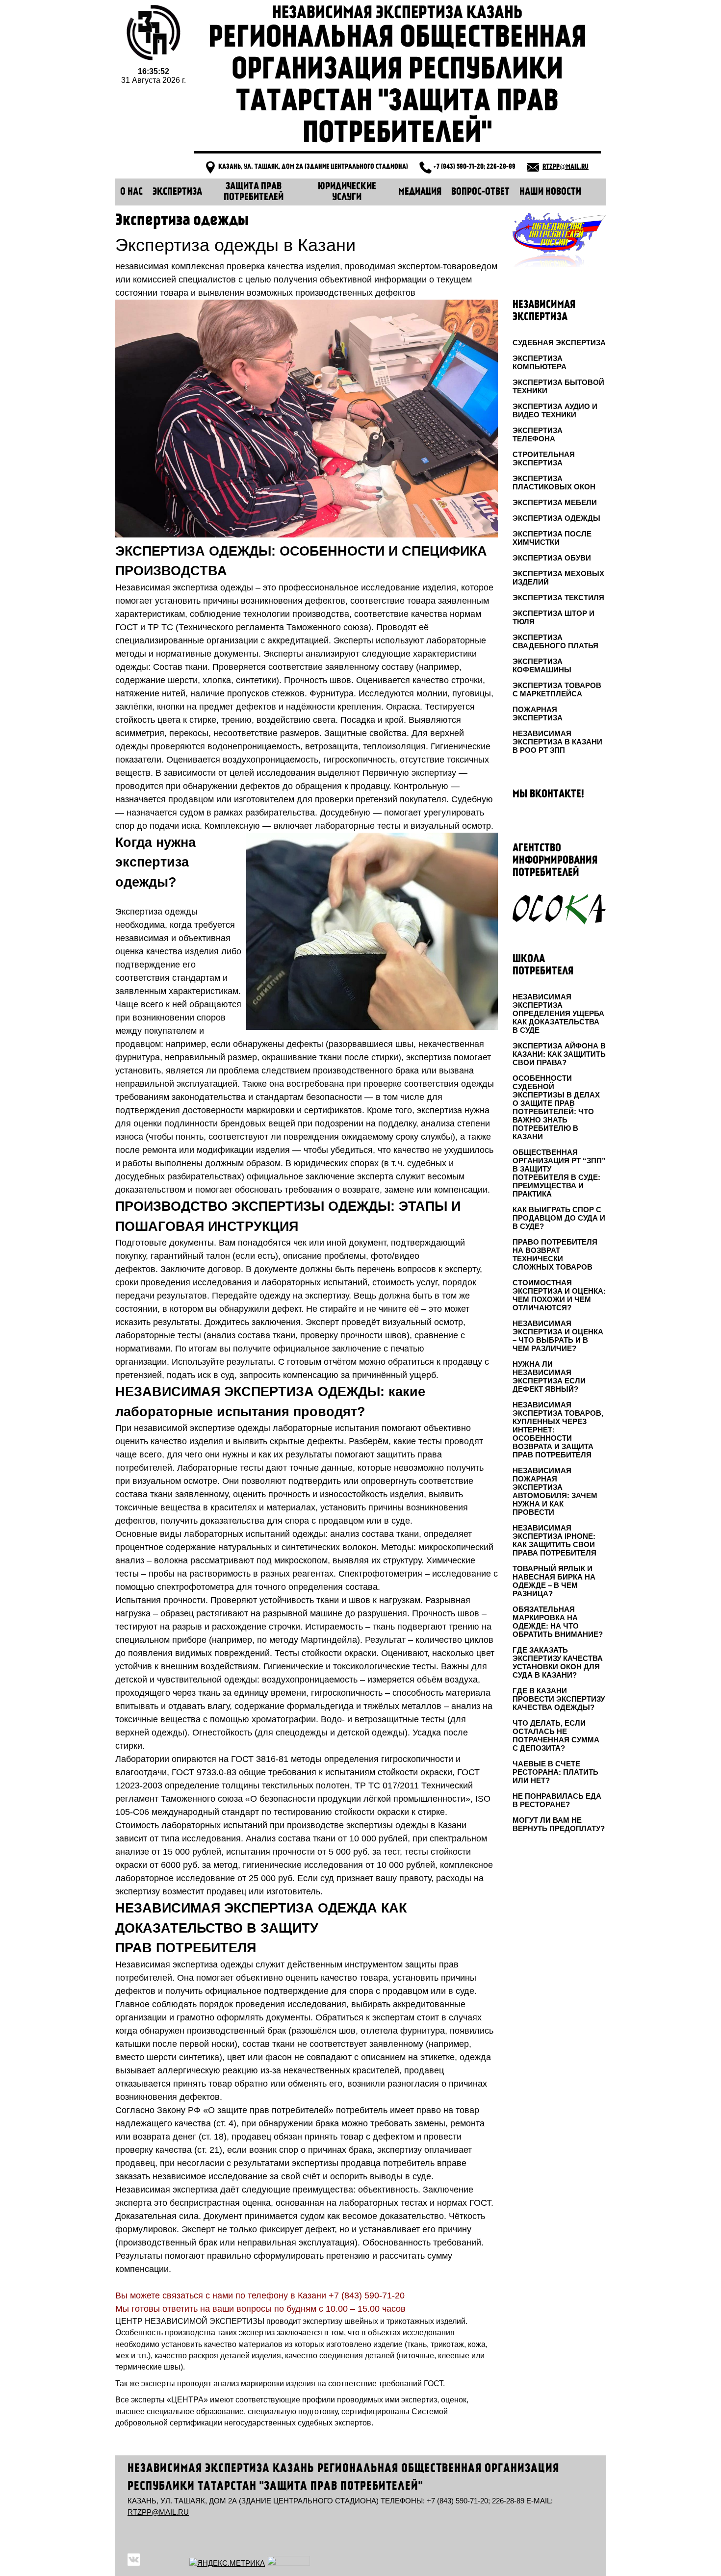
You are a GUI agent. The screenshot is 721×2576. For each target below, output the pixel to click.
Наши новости (550, 192)
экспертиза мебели (555, 502)
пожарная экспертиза (538, 714)
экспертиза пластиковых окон (554, 483)
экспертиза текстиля (558, 598)
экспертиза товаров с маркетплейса (557, 689)
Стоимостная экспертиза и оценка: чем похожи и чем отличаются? (559, 1295)
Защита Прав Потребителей (254, 192)
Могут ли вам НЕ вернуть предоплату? (559, 1824)
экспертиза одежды (556, 518)
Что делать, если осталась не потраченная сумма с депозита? (556, 1735)
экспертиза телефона (538, 434)
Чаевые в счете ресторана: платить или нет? (555, 1772)
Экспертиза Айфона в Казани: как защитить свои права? (559, 1054)
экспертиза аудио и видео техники (555, 410)
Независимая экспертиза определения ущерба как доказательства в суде (558, 1013)
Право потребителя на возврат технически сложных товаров (555, 1254)
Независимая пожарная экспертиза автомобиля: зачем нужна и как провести (555, 1491)
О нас (131, 192)
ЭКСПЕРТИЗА (177, 192)
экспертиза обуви (552, 558)
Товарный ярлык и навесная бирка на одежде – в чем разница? (554, 1581)
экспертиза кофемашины (542, 665)
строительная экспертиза (544, 459)
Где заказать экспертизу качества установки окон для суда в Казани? (558, 1662)
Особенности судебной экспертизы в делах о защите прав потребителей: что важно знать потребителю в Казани (556, 1107)
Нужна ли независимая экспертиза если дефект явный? (549, 1377)
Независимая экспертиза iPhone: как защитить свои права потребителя (554, 1540)
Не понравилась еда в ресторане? (557, 1800)
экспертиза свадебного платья (555, 641)
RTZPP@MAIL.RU (566, 167)
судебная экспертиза (559, 343)
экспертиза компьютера (540, 362)
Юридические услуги (347, 192)
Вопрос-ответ (480, 192)
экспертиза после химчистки (552, 538)
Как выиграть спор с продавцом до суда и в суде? (559, 1218)
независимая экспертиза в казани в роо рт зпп (557, 742)
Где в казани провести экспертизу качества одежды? (559, 1699)
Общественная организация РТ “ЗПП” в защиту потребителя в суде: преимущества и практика (559, 1173)
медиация (420, 192)
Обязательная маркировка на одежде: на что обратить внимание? (558, 1622)
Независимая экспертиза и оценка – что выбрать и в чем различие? (558, 1336)
